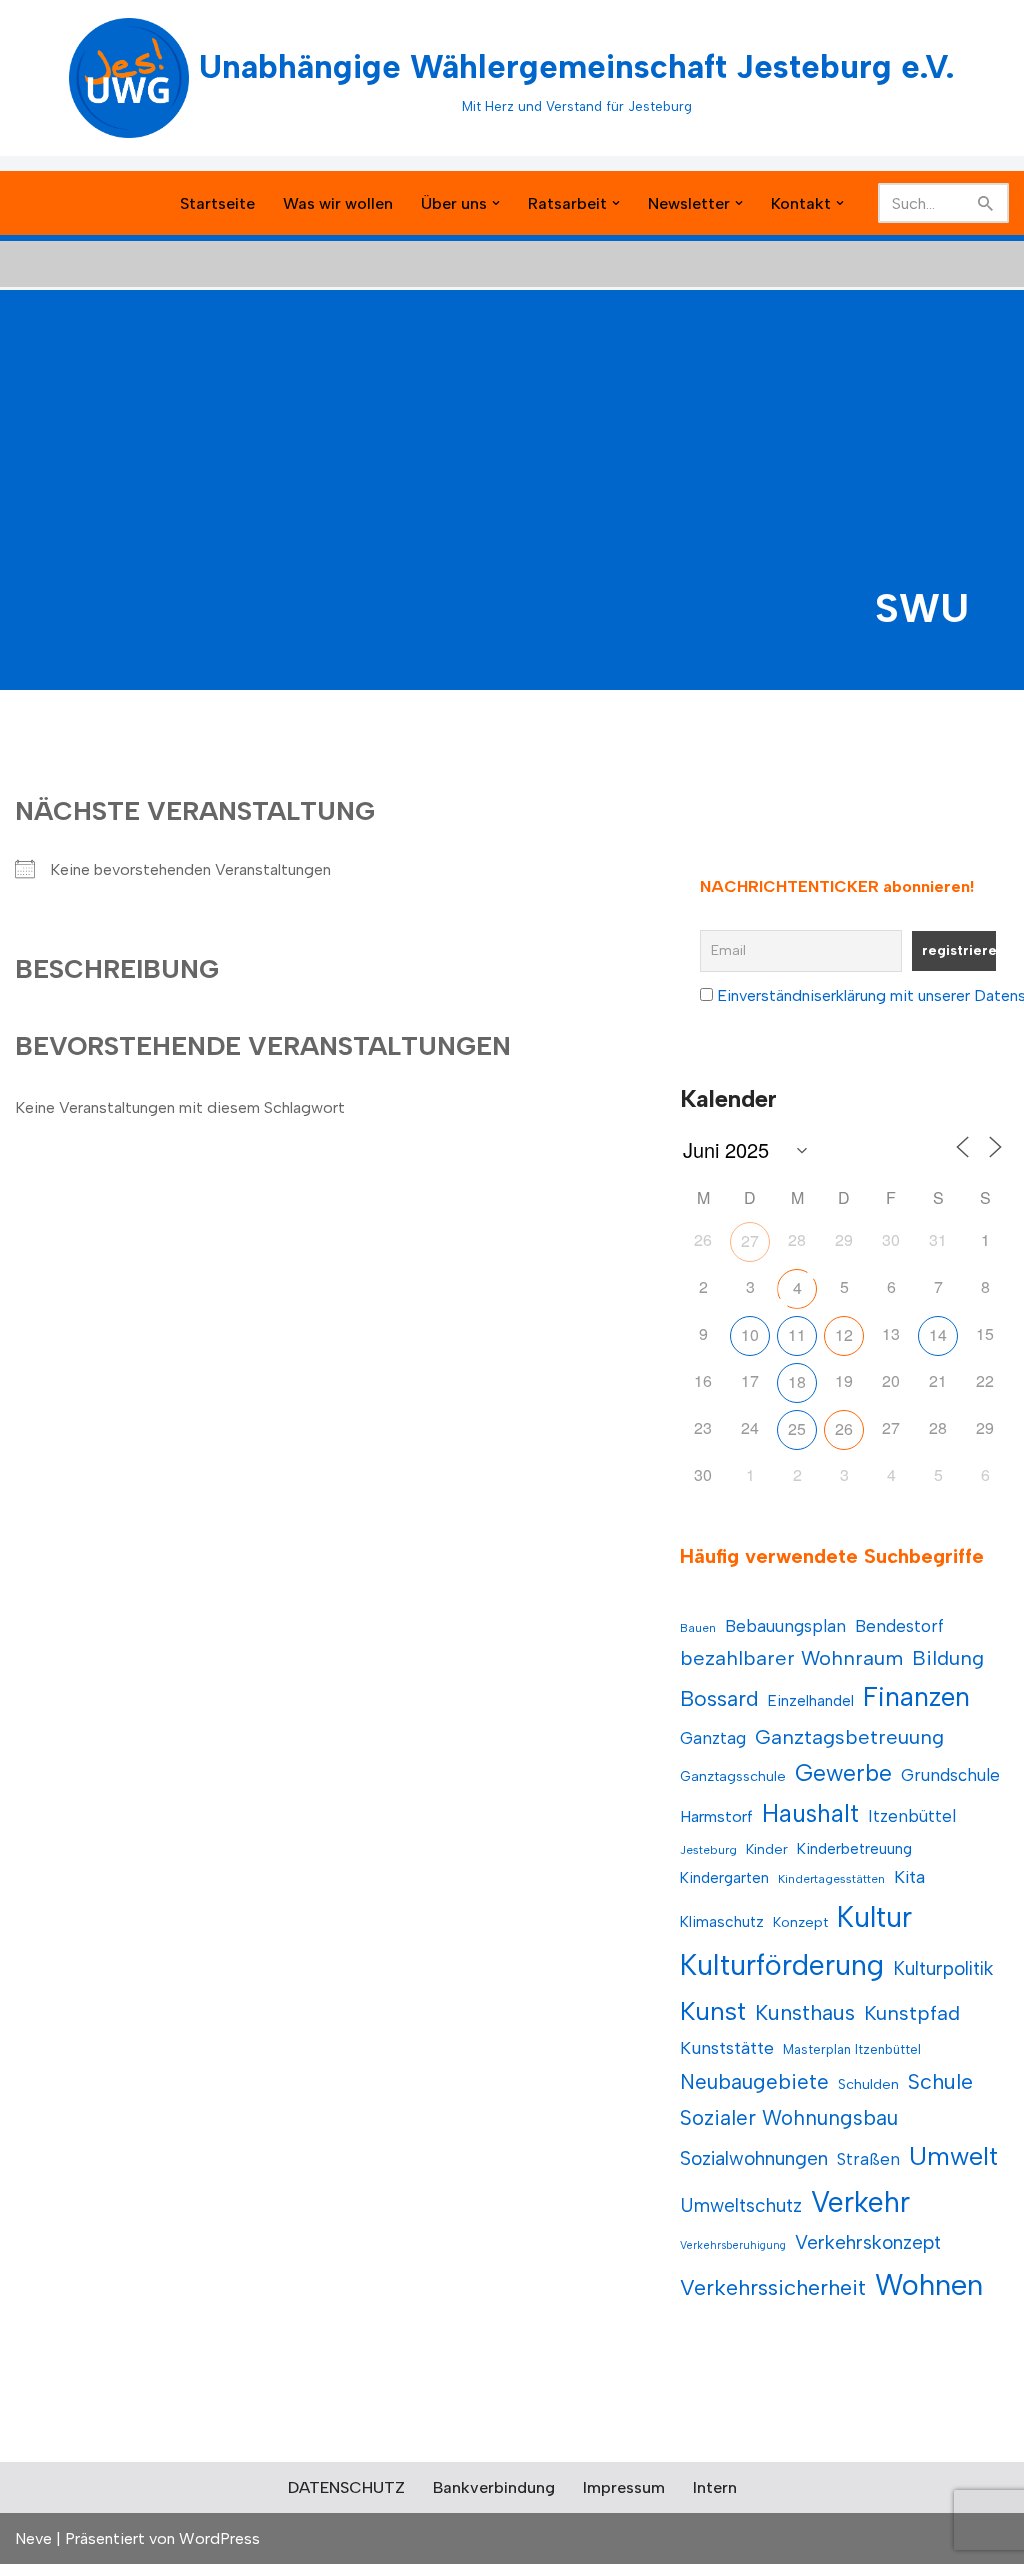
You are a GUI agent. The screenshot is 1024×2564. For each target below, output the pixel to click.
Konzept (800, 1922)
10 (750, 1334)
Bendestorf (899, 1626)
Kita (909, 1876)
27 (750, 1240)
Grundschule (950, 1775)
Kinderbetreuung (854, 1848)
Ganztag (713, 1738)
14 (938, 1334)
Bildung (948, 1658)
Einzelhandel (811, 1700)
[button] (496, 203)
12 (844, 1334)
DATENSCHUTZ (346, 2487)
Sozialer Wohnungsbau (789, 2117)
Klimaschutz (722, 1921)
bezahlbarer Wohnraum (791, 1658)
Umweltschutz (741, 2205)
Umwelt (953, 2156)
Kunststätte (727, 2047)
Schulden (868, 2084)
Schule (940, 2081)
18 (797, 1381)
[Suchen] (986, 203)
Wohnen (929, 2284)
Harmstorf (716, 1816)
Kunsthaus (805, 2012)
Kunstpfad (912, 2013)
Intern (715, 2487)
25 (797, 1428)
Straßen (868, 2159)
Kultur (874, 1917)
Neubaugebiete (754, 2081)
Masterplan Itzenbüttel (852, 2049)
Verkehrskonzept (868, 2242)
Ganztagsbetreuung (849, 1737)
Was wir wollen (338, 203)
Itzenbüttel (912, 1816)
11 (797, 1334)
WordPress (219, 2538)
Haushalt (810, 1813)
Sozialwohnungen (754, 2158)
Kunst (713, 2011)
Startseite (217, 203)
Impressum (624, 2487)
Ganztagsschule (733, 1776)
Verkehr (860, 2202)
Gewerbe (843, 1773)
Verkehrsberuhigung (733, 2245)
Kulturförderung (782, 1965)
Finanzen (916, 1697)
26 (844, 1428)
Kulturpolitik (943, 1968)
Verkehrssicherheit (773, 2287)
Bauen (698, 1628)
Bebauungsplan (785, 1626)
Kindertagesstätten (831, 1879)
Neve (33, 2538)
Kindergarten (724, 1877)
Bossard (719, 1698)
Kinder (767, 1849)
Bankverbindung (494, 2487)
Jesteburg (708, 1850)
